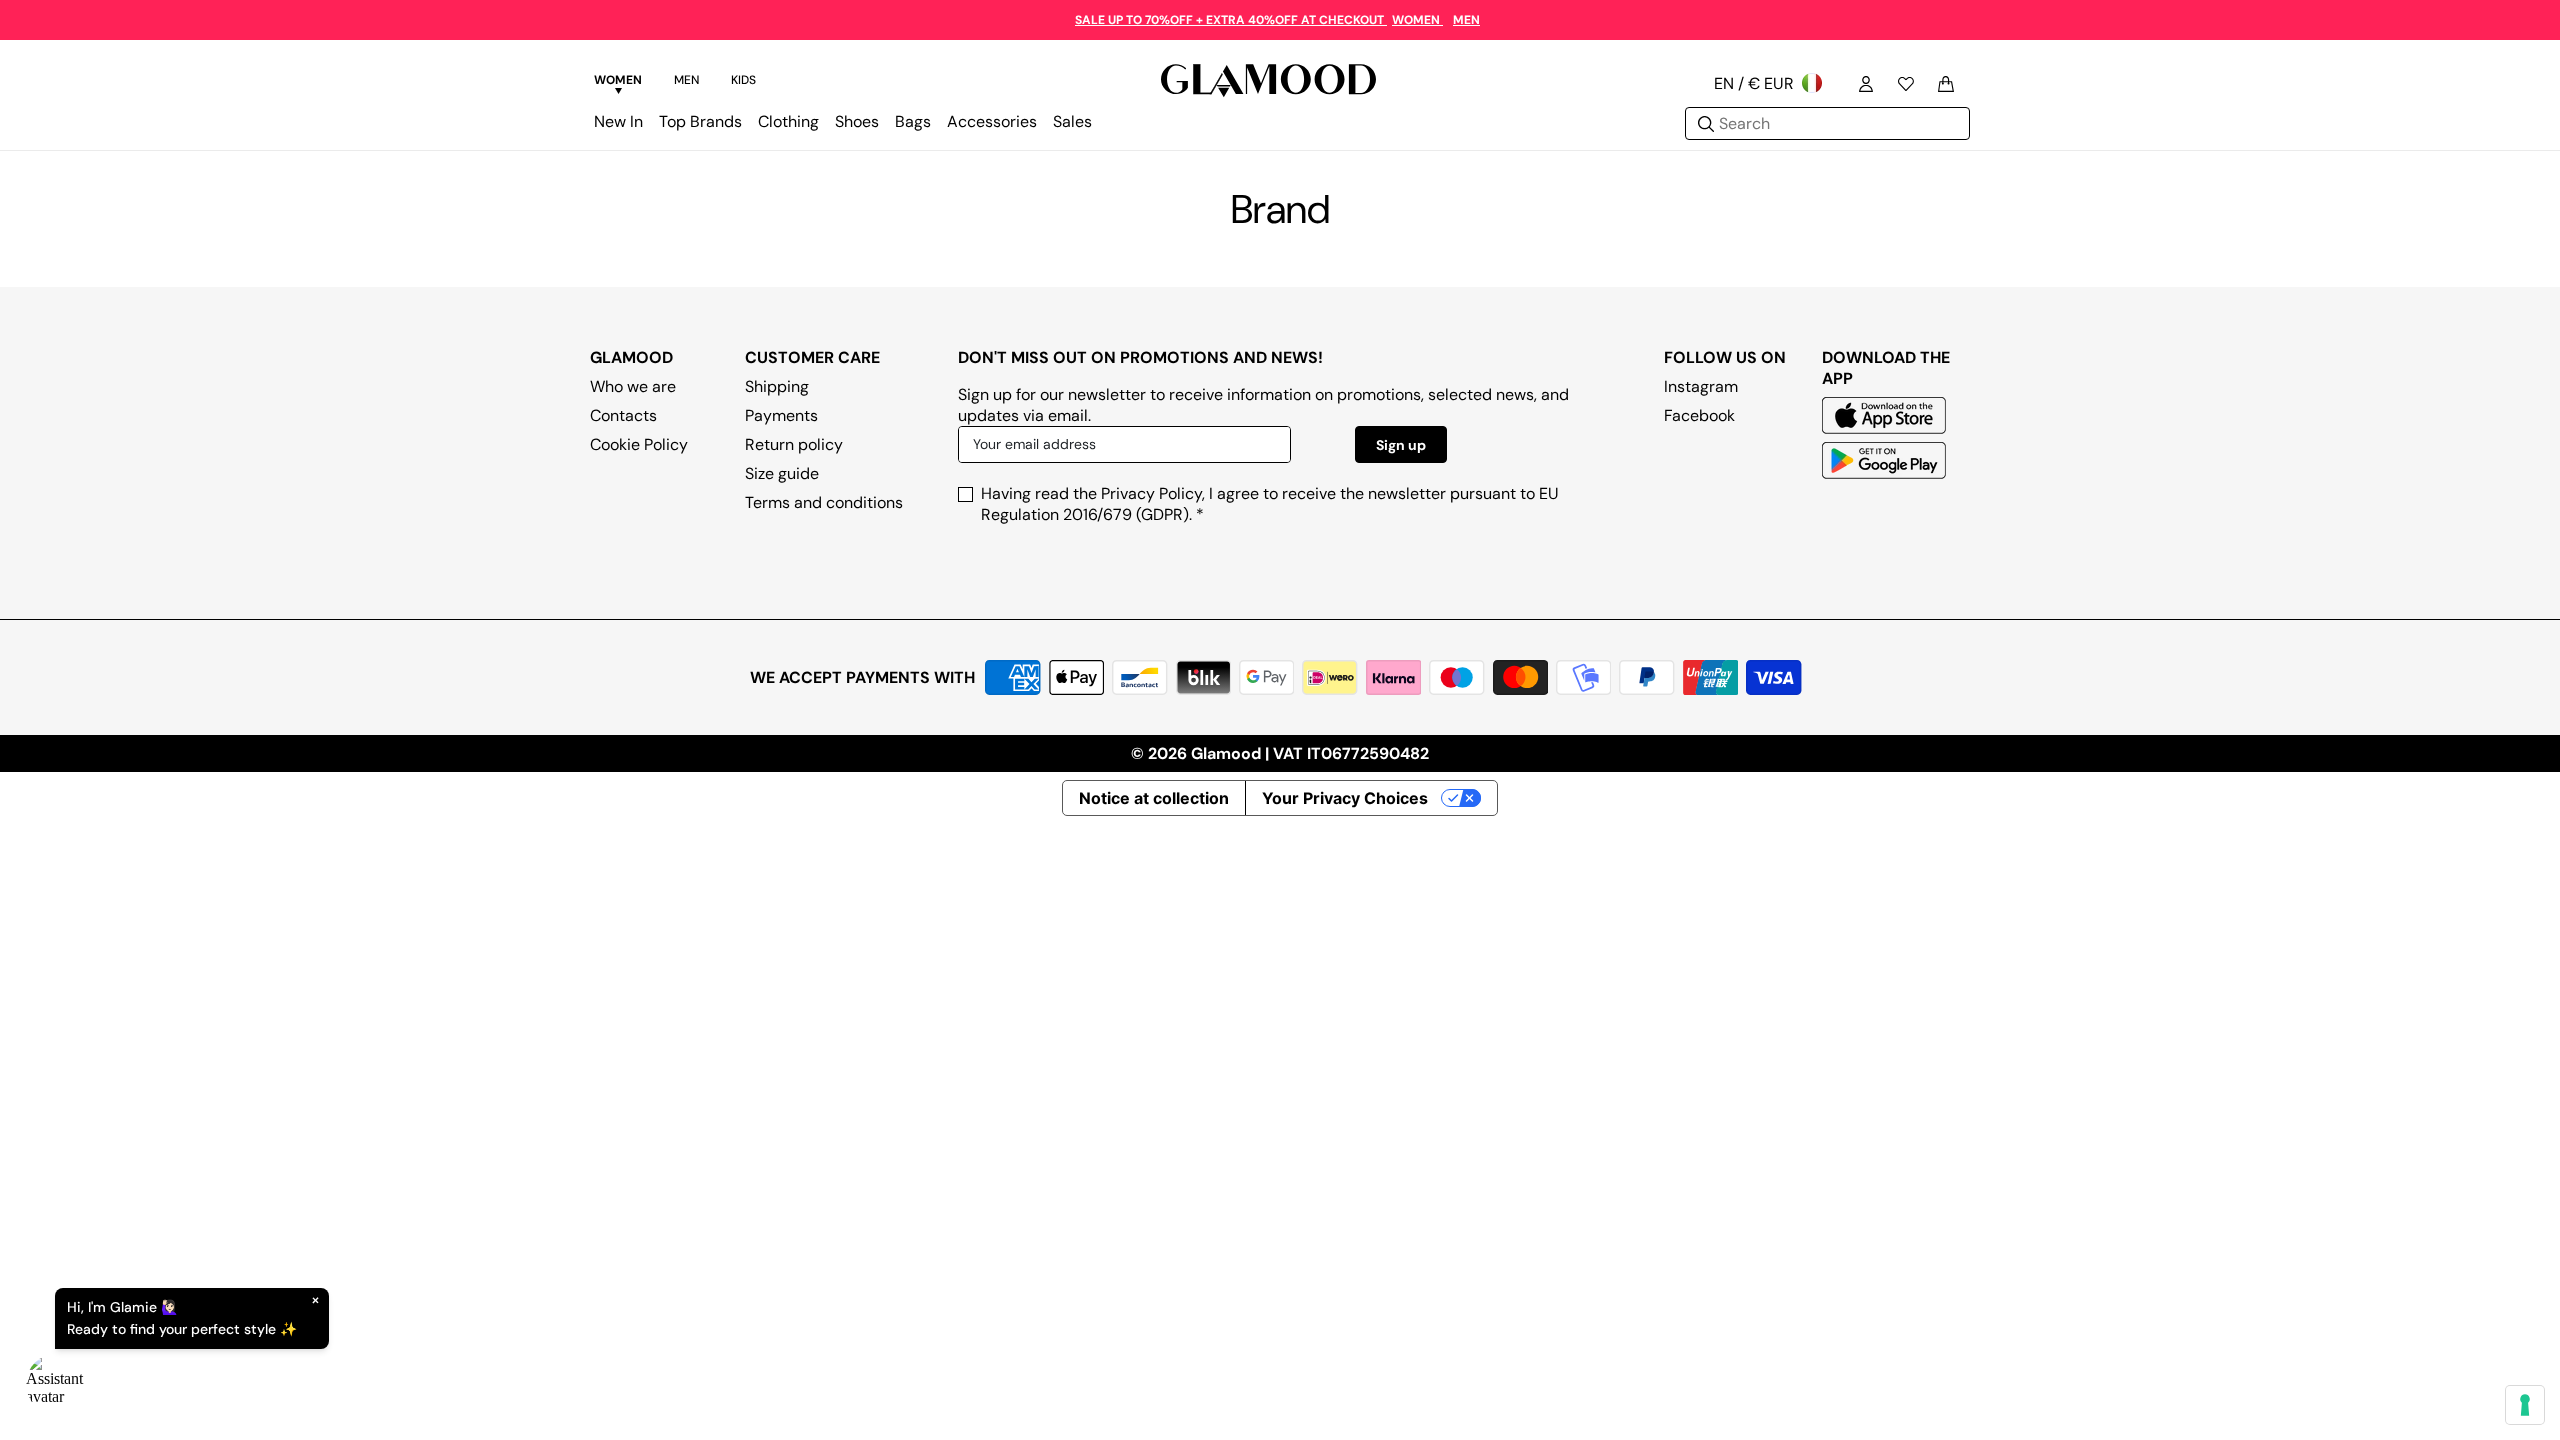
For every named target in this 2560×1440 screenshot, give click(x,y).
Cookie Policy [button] (639, 444)
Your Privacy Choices (1345, 798)
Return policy (794, 444)
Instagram (1701, 386)
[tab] (618, 83)
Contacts (623, 415)
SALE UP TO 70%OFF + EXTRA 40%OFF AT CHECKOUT (1231, 20)
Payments (781, 415)
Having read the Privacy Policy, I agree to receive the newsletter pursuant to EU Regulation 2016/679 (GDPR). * (1270, 504)
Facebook (1699, 415)
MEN (1466, 20)
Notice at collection (1154, 798)
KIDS (743, 80)
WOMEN (1417, 20)
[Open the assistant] (56, 1384)
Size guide (782, 473)
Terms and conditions (824, 502)
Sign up (1401, 445)
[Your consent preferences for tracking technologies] (2525, 1405)
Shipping (777, 386)
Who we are (633, 386)
